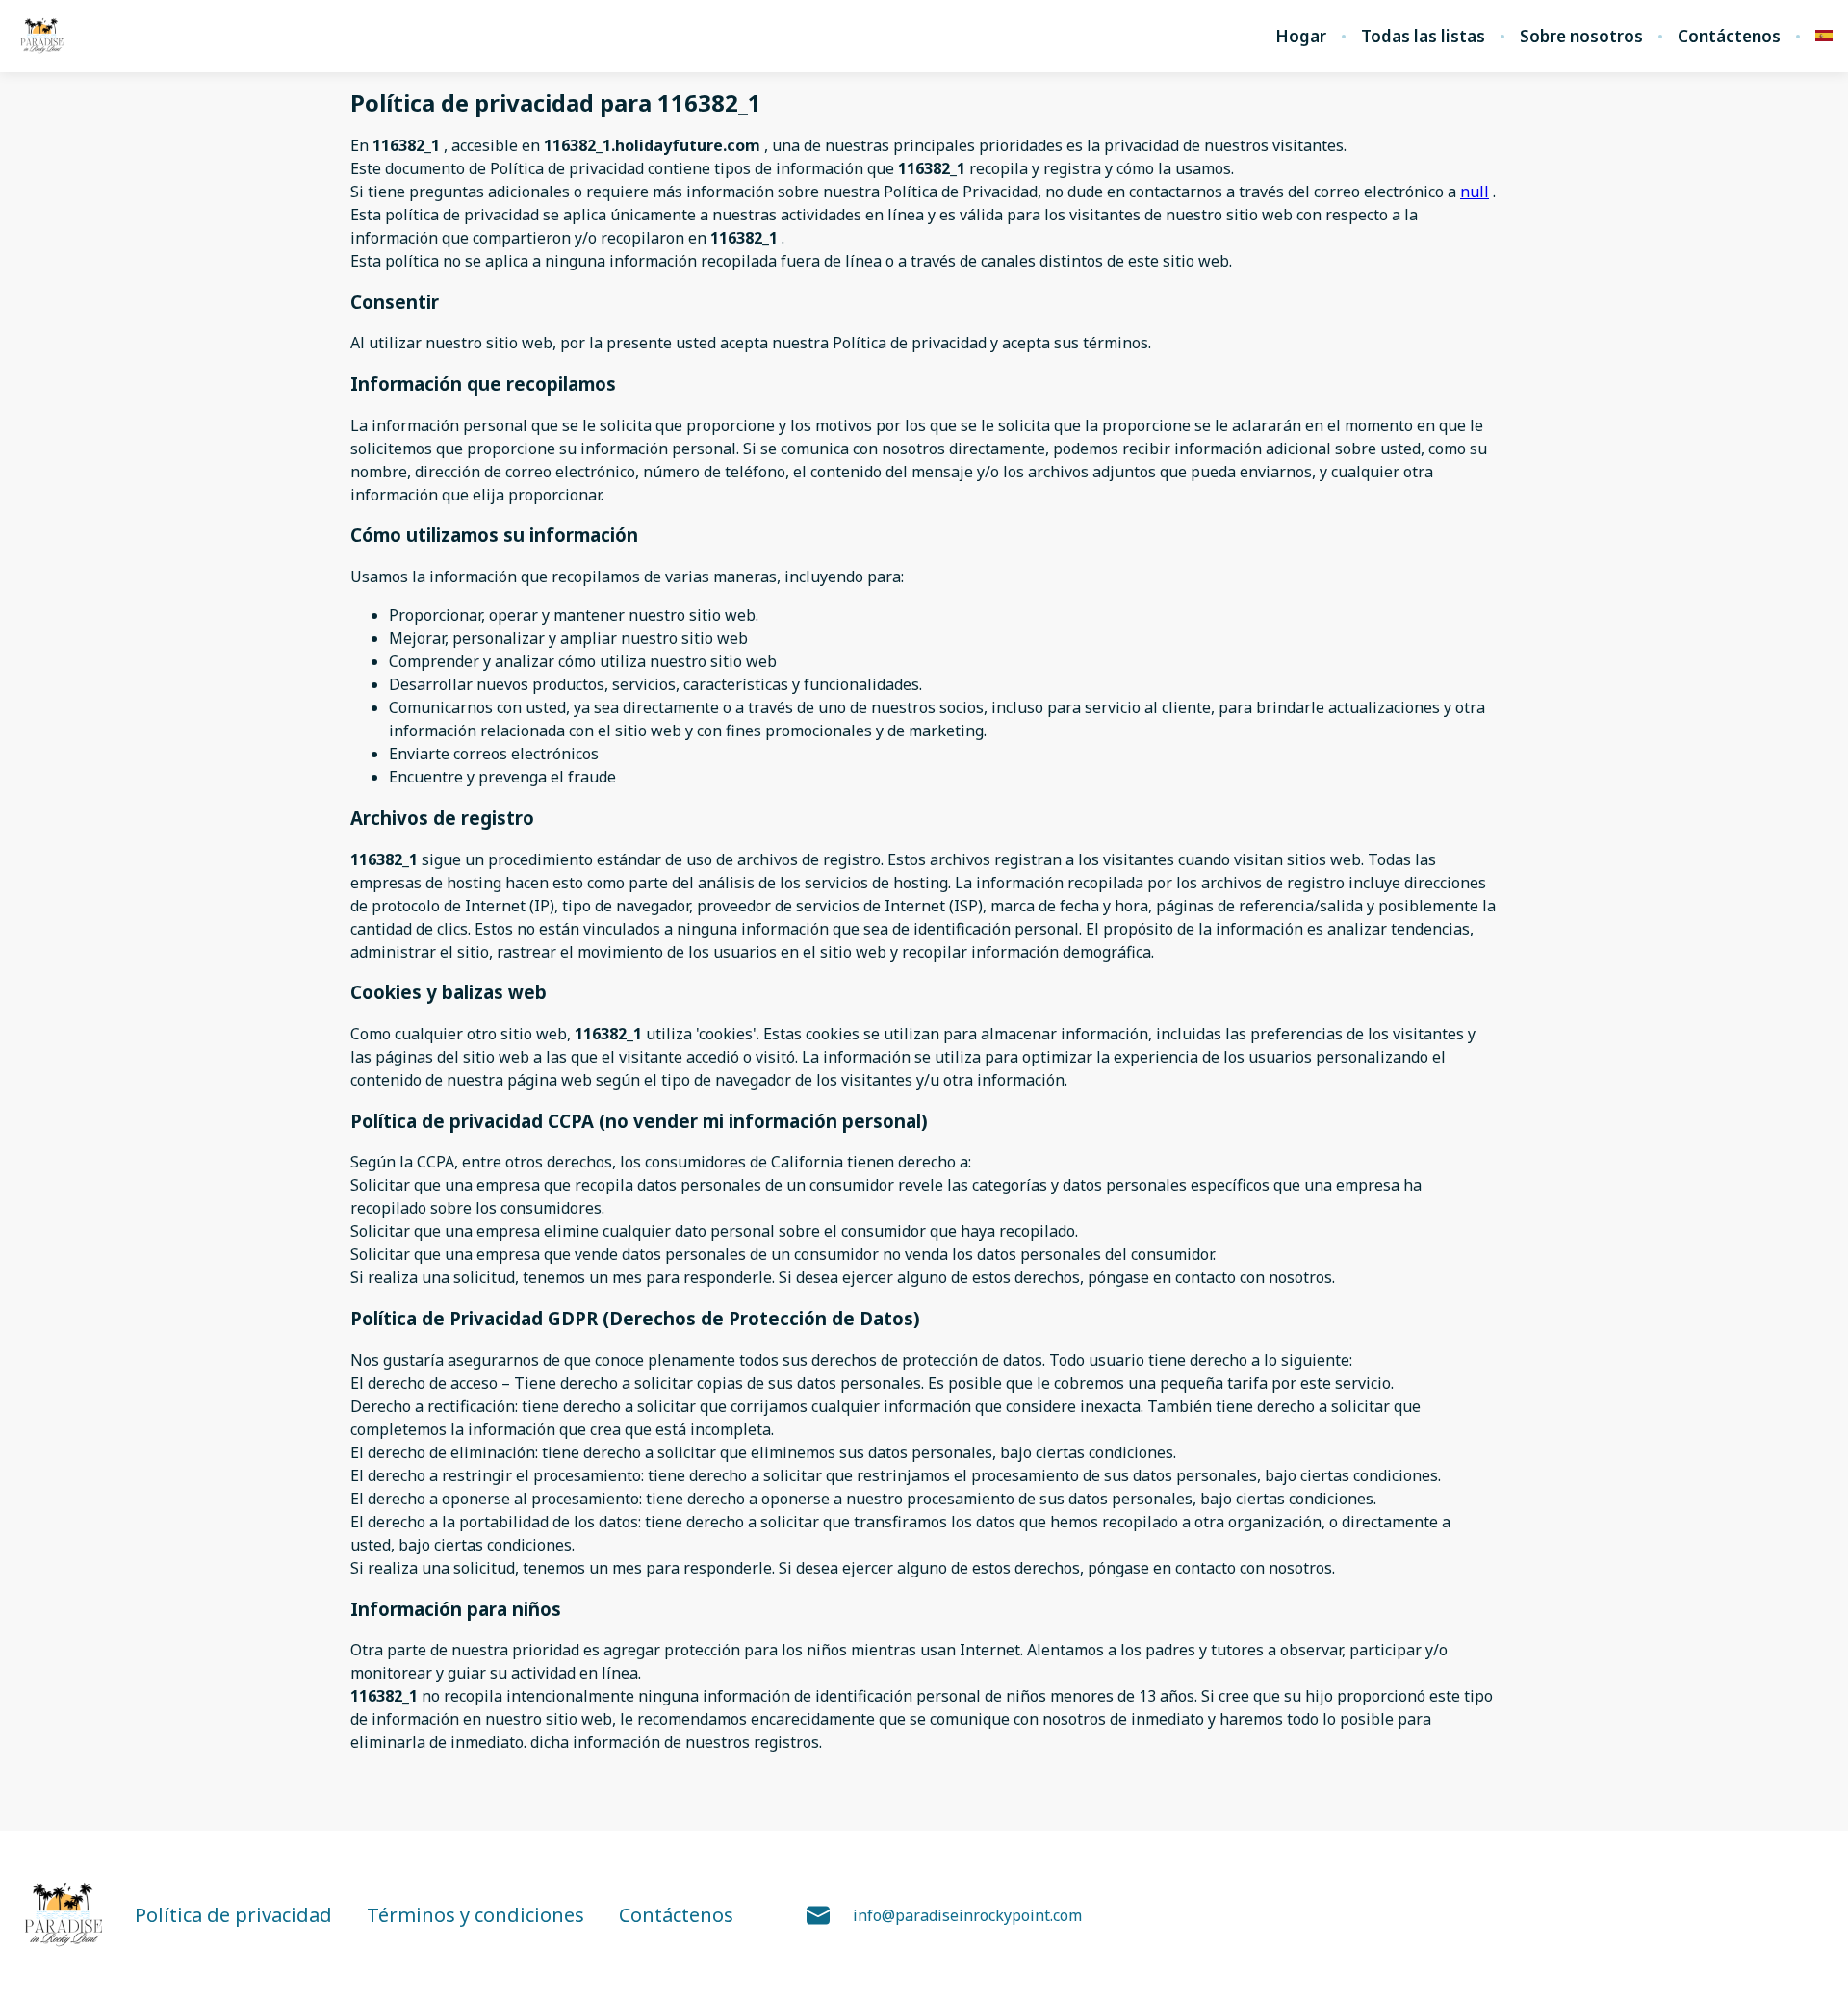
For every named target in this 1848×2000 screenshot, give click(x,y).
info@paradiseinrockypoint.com (967, 1915)
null (1475, 192)
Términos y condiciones (475, 1915)
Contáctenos (1729, 37)
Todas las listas (1423, 37)
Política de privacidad (233, 1915)
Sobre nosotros (1581, 37)
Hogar (1301, 37)
